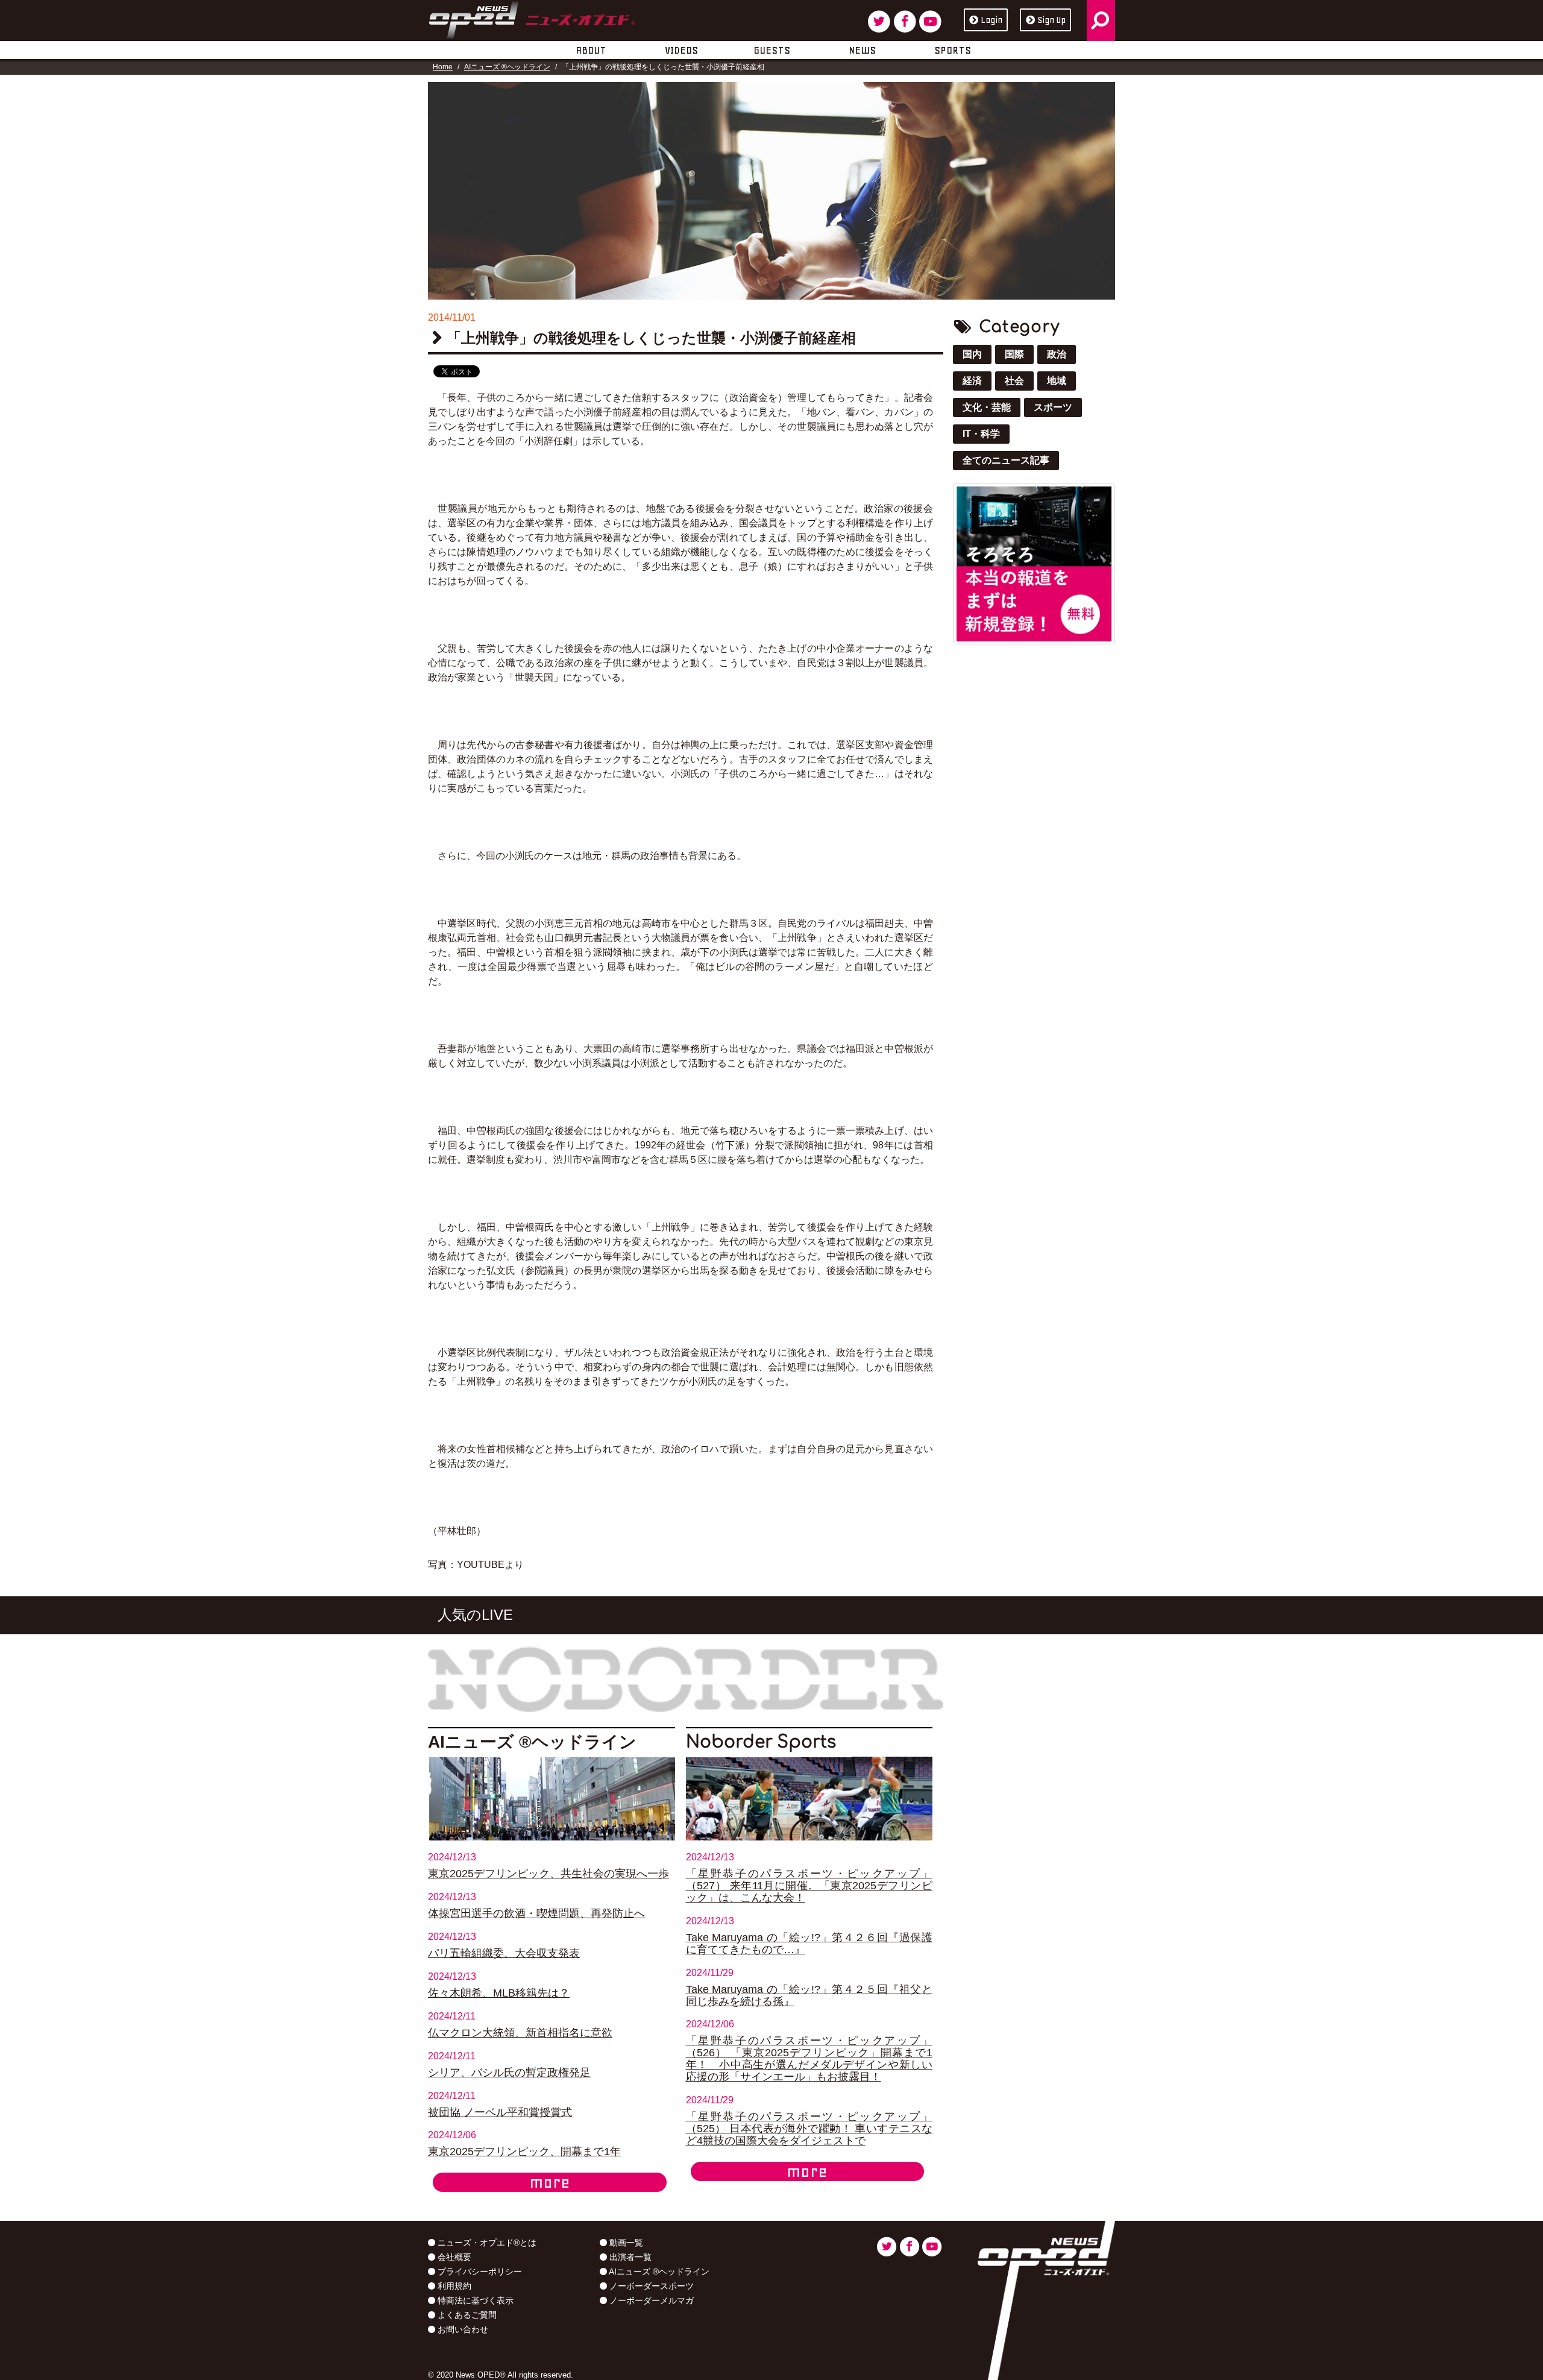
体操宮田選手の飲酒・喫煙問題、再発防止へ (536, 1913)
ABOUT (591, 50)
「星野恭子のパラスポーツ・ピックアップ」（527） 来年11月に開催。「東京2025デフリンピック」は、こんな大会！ (809, 1886)
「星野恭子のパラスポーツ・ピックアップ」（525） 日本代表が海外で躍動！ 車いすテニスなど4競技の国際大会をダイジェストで (809, 2129)
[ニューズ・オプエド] (532, 17)
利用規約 (453, 2286)
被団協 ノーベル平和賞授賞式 (500, 2112)
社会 (1014, 381)
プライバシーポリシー (479, 2271)
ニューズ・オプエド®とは (486, 2243)
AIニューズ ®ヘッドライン (507, 67)
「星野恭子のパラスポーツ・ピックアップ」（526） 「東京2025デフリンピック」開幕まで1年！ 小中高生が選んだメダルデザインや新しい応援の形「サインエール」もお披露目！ (809, 2059)
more (550, 2182)
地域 (1057, 381)
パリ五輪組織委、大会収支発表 (504, 1953)
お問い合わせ (462, 2329)
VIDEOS (681, 50)
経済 (972, 381)
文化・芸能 (987, 407)
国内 (972, 354)
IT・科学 (981, 434)
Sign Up (1051, 20)
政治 (1057, 354)
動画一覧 (625, 2243)
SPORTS (953, 50)
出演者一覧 (629, 2257)
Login (991, 20)
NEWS (862, 50)
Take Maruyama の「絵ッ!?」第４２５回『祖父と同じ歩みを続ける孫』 (809, 1995)
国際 (1014, 354)
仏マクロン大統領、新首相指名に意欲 (520, 2033)
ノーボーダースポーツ (650, 2286)
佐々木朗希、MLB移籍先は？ (499, 1993)
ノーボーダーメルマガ (650, 2300)
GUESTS (772, 50)
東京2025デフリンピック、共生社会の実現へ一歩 (548, 1874)
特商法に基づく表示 (474, 2300)
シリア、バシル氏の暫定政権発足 (509, 2073)
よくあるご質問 (466, 2315)
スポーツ (1053, 407)
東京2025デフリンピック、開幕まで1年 (524, 2152)
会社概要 (453, 2257)
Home (443, 67)
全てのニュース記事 (1006, 460)
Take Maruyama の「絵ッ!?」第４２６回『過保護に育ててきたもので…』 (809, 1944)
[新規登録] (1034, 563)
